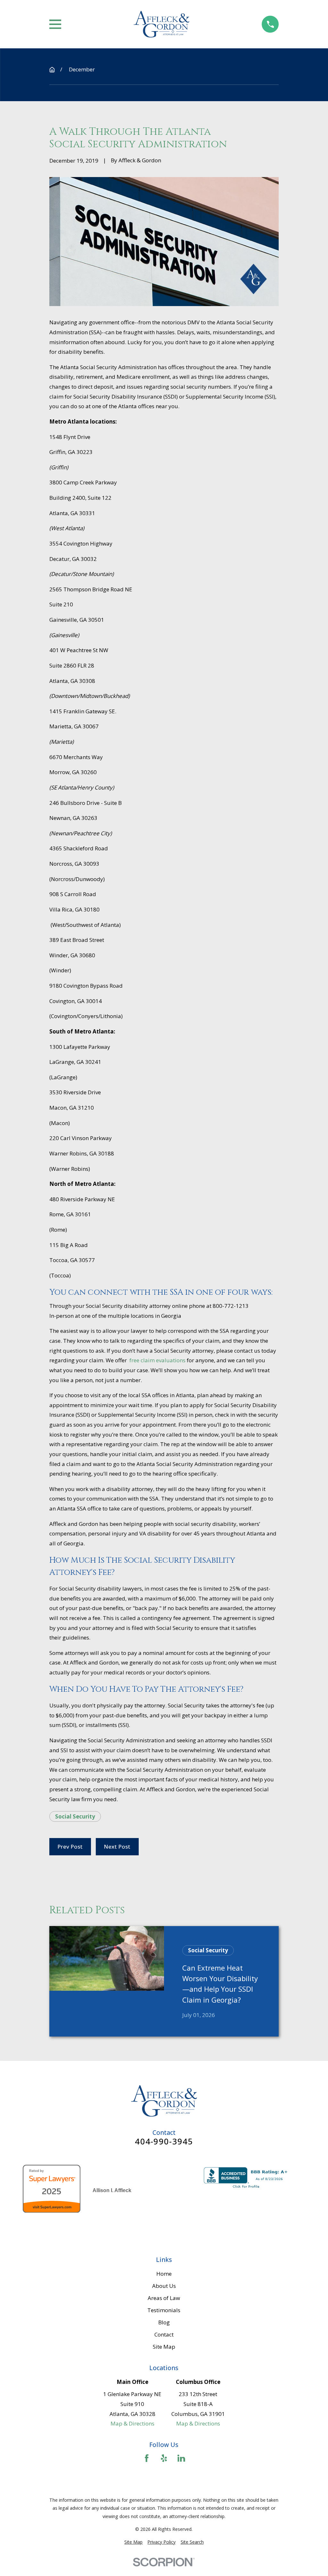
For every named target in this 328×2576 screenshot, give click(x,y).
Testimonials (164, 2310)
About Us (164, 2286)
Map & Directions (132, 2423)
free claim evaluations (157, 1360)
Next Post (117, 1847)
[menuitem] (133, 2542)
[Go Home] (52, 70)
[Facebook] (147, 2458)
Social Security (75, 1816)
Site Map (164, 2347)
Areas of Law (164, 2298)
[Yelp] (164, 2458)
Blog (164, 2322)
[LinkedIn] (181, 2458)
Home (164, 2274)
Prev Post (70, 1847)
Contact (164, 2334)
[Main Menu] (55, 24)
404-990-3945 (164, 2142)
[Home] (161, 24)
